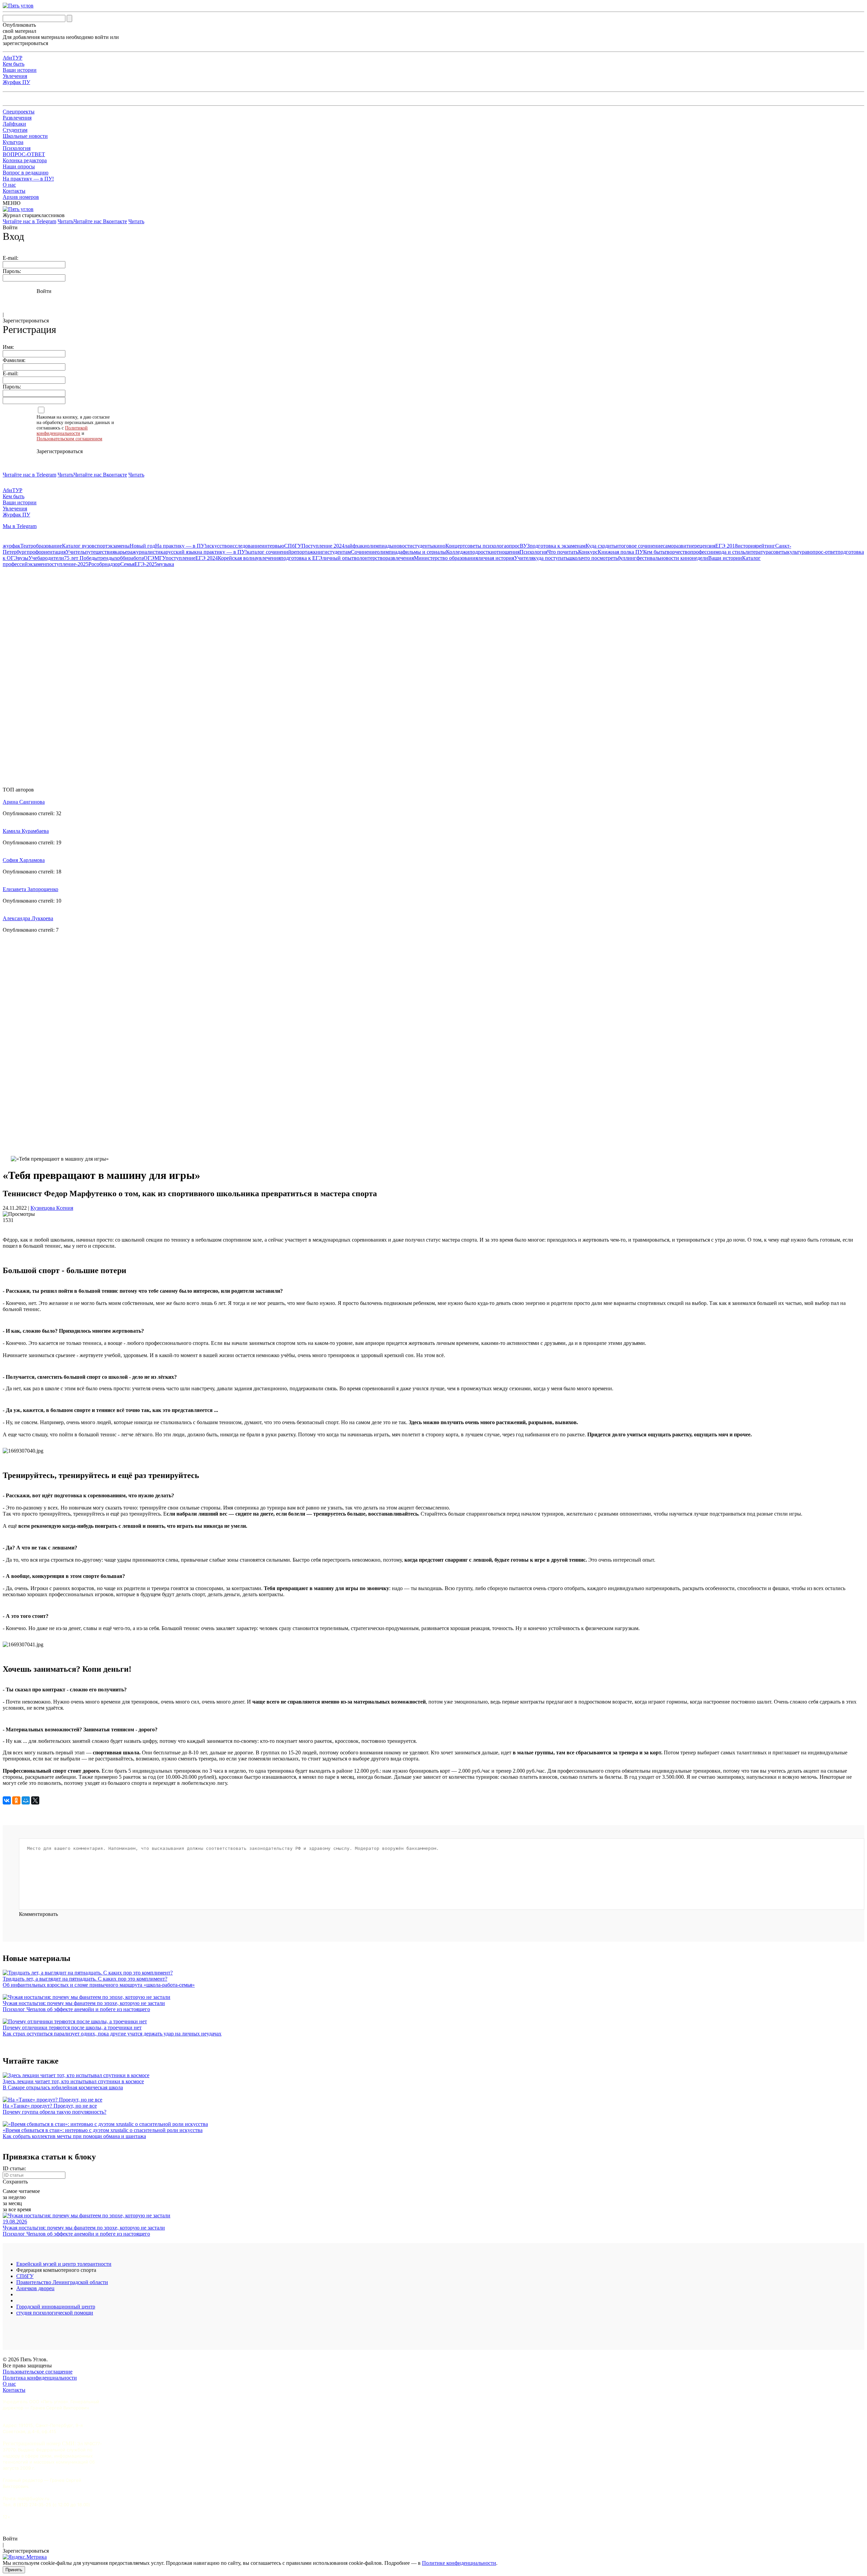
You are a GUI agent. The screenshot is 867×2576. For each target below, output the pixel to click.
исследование (246, 546)
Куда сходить (601, 546)
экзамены (119, 546)
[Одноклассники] (16, 1800)
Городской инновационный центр (56, 2307)
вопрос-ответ (822, 552)
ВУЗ (525, 546)
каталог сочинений (269, 552)
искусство (218, 546)
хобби (122, 558)
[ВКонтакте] (7, 1800)
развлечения (400, 558)
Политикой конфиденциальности (62, 431)
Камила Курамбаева (26, 831)
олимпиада (390, 552)
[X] (35, 1800)
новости (403, 546)
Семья (127, 564)
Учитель (75, 552)
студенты (423, 546)
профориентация (46, 552)
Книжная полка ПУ (620, 552)
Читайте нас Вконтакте (100, 221)
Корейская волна (237, 558)
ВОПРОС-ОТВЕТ (24, 154)
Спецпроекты (19, 112)
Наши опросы (19, 166)
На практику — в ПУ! (28, 179)
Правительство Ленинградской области (62, 2282)
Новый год (142, 546)
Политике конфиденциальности (459, 2563)
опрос (513, 546)
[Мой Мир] (26, 1800)
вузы (23, 558)
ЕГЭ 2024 (207, 558)
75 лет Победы (81, 558)
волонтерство (370, 558)
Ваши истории (20, 70)
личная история (496, 558)
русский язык (181, 552)
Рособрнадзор (104, 564)
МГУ (160, 558)
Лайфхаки (14, 124)
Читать (66, 221)
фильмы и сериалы (424, 552)
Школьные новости (25, 136)
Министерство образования (446, 558)
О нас (9, 185)
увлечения (268, 558)
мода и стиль (730, 552)
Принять (14, 2570)
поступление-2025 (67, 564)
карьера (124, 552)
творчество (677, 552)
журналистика (149, 552)
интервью (273, 546)
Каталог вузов (78, 546)
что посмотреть (600, 558)
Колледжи (458, 552)
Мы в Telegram (20, 526)
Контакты (14, 191)
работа (136, 558)
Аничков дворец (35, 2288)
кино (440, 546)
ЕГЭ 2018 (726, 546)
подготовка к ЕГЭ (301, 558)
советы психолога (486, 546)
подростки (482, 552)
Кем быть (14, 64)
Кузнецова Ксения (52, 1208)
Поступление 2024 (323, 546)
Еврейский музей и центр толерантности (64, 2264)
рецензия (705, 546)
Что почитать (563, 552)
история (747, 546)
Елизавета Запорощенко (30, 889)
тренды (106, 558)
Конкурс (588, 552)
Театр (27, 546)
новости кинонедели (684, 558)
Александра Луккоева (28, 918)
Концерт (455, 546)
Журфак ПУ (16, 82)
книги (320, 552)
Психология (17, 148)
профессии (703, 552)
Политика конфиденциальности (40, 2378)
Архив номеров (21, 197)
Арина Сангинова (24, 802)
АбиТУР (13, 58)
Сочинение (364, 552)
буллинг (627, 558)
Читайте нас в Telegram (29, 221)
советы (779, 552)
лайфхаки (356, 546)
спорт (101, 546)
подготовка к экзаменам (558, 546)
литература (758, 552)
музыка (166, 564)
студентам (339, 552)
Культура (13, 142)
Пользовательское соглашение (38, 2372)
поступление (181, 558)
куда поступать (551, 558)
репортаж (302, 552)
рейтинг (766, 546)
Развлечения (17, 118)
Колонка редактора (25, 160)
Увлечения (15, 76)
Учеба (35, 558)
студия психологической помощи (55, 2313)
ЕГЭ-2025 (146, 564)
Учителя (524, 558)
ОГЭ (149, 558)
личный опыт (338, 558)
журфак (12, 546)
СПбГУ (293, 546)
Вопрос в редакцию (26, 173)
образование (48, 546)
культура (797, 552)
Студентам (15, 130)
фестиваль (648, 558)
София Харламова (24, 860)
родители (53, 558)
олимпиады (380, 546)
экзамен (37, 564)
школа (575, 558)
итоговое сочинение (639, 546)
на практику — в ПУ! (222, 552)
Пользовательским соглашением (69, 439)
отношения (507, 552)
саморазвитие (679, 546)
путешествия (100, 552)
